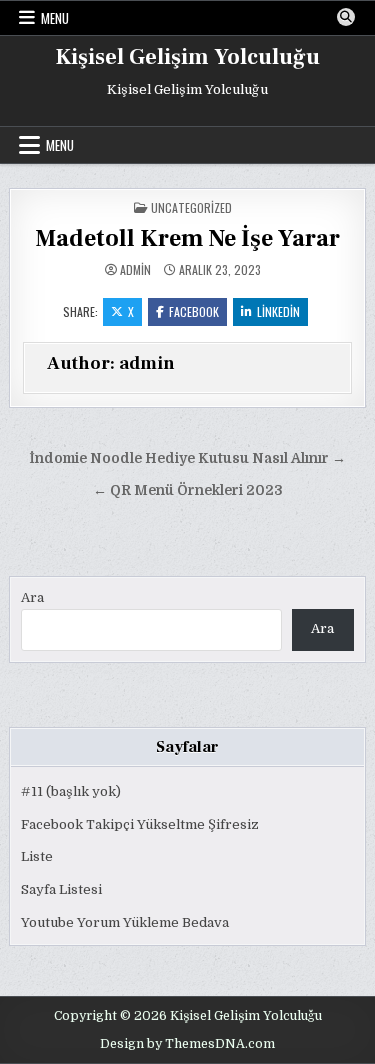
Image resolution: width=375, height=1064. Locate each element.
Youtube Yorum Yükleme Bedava (125, 922)
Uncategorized (191, 207)
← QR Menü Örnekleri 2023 (188, 490)
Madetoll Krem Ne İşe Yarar (187, 238)
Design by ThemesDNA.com (187, 1044)
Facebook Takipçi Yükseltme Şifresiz (140, 824)
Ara (32, 597)
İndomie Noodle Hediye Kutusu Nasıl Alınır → (187, 458)
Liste (37, 856)
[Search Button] (346, 17)
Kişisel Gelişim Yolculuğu (188, 57)
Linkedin (278, 311)
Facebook (194, 311)
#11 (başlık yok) (71, 791)
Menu (55, 18)
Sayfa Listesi (61, 889)
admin (135, 270)
